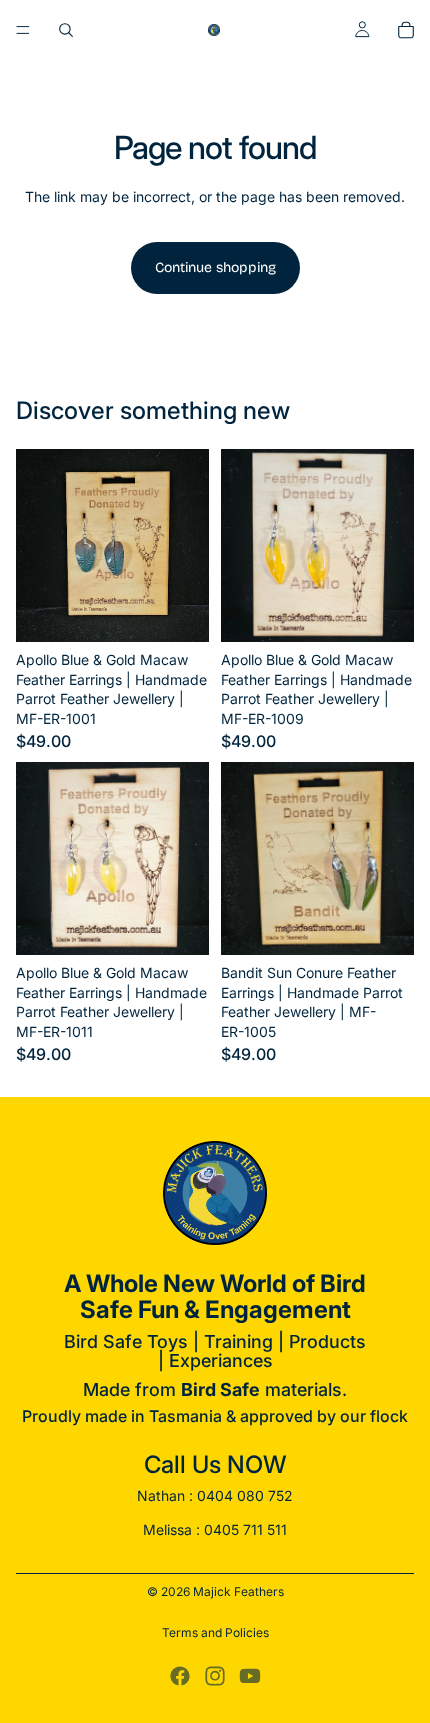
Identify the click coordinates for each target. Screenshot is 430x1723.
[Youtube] (250, 1676)
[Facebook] (180, 1676)
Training (238, 1341)
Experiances (221, 1360)
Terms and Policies (215, 1632)
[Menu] (23, 30)
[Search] (66, 30)
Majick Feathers (238, 1591)
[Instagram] (215, 1676)
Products (327, 1341)
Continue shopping (215, 267)
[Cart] (406, 30)
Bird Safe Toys (126, 1341)
